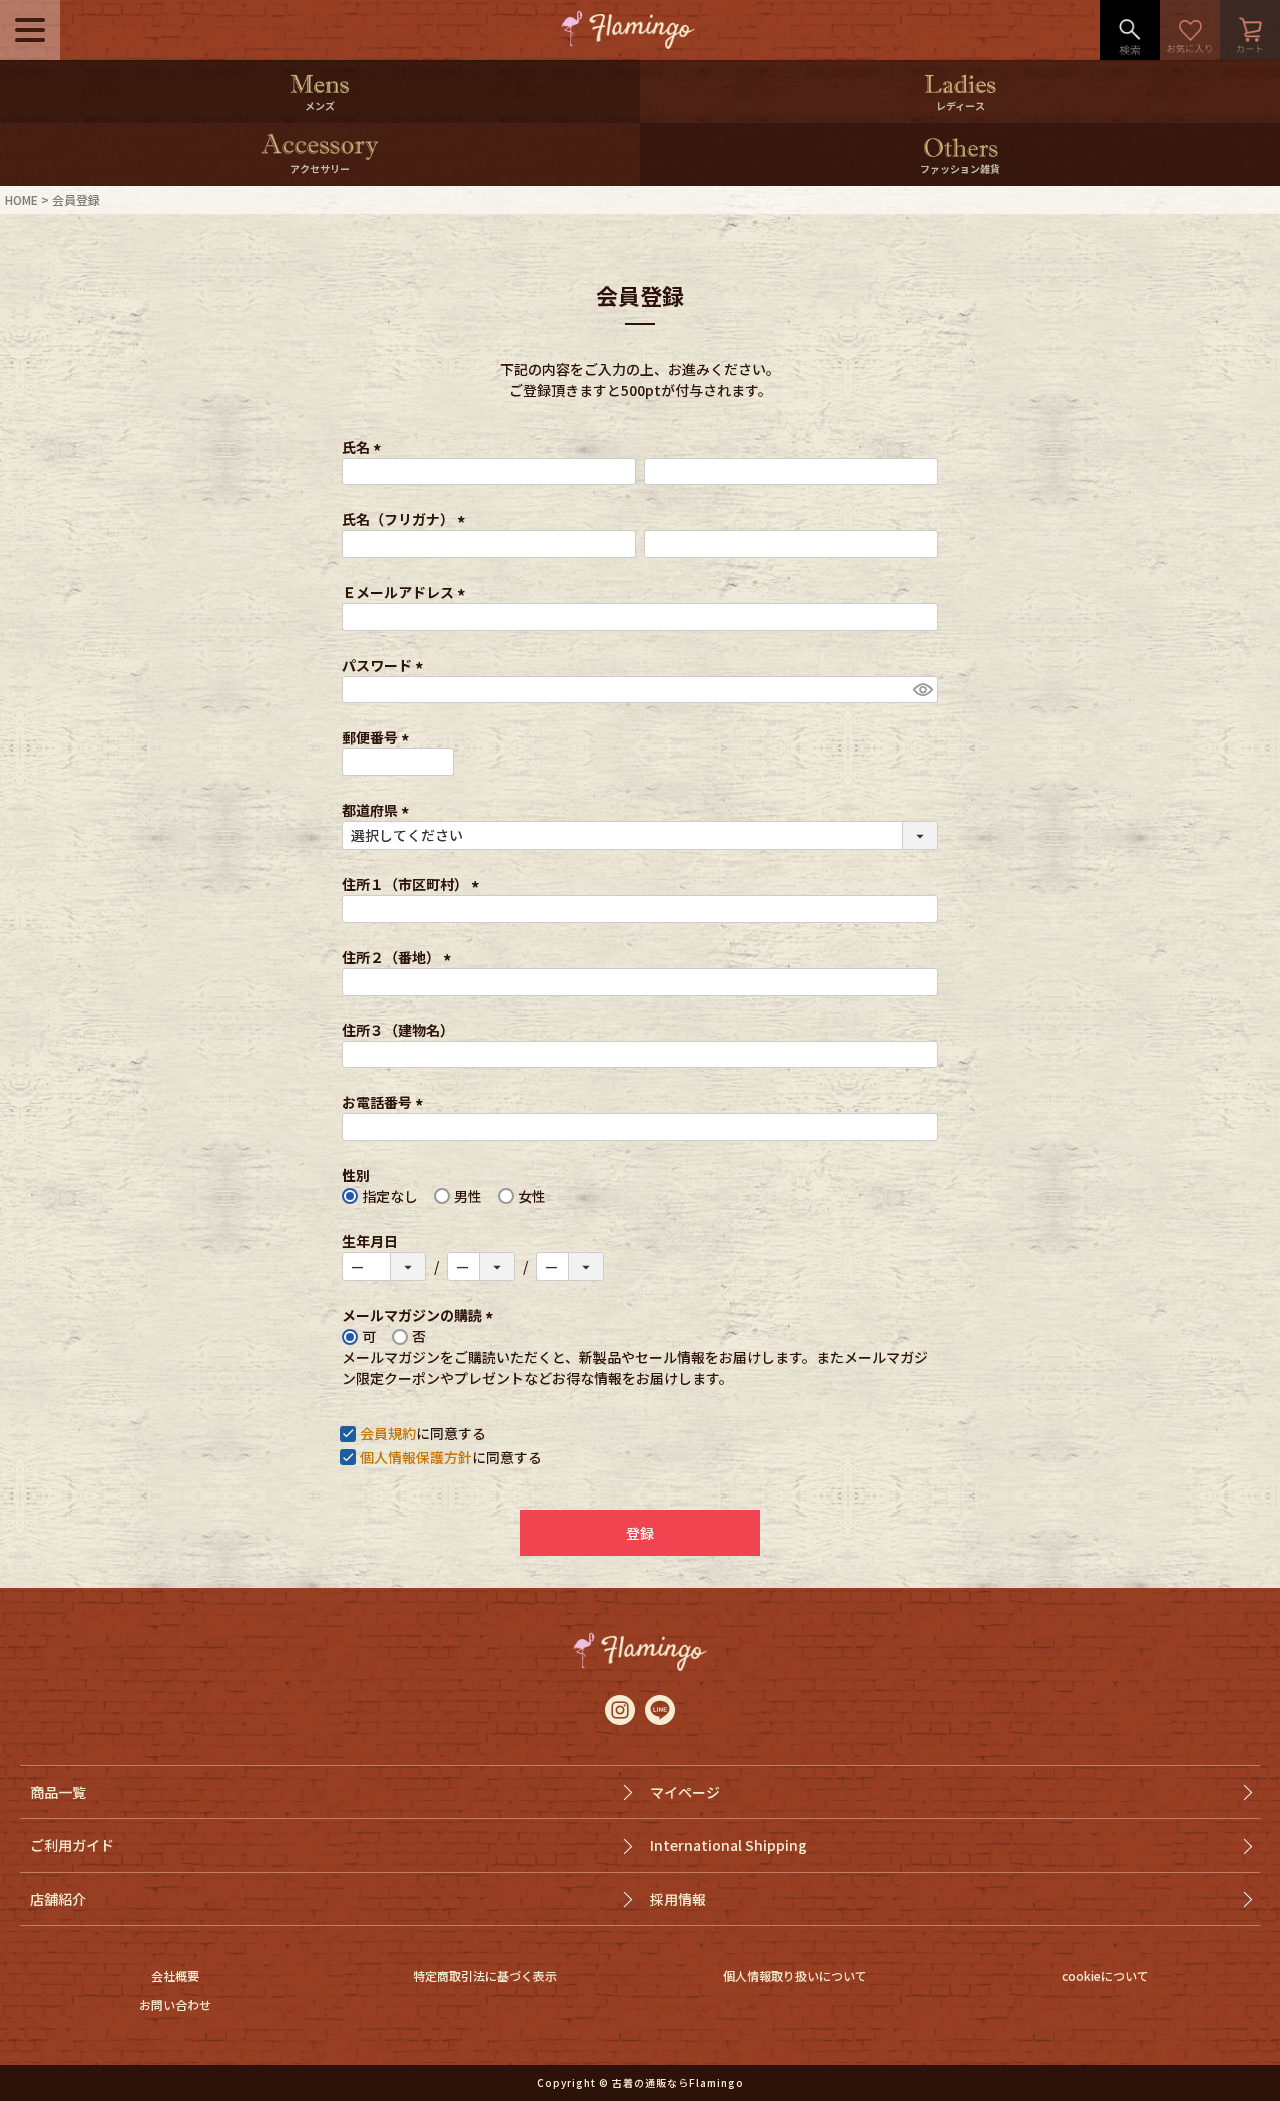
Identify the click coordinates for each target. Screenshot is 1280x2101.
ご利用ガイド (72, 1845)
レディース (960, 105)
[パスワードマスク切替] (922, 690)
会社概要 (175, 1975)
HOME (21, 199)
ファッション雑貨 (960, 168)
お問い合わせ (175, 2004)
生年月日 (370, 1241)
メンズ (320, 105)
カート (1250, 30)
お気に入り (1190, 30)
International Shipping (728, 1845)
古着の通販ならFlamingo (678, 2082)
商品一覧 (58, 1792)
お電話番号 (385, 1102)
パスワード (385, 665)
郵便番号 (378, 737)
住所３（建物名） (398, 1030)
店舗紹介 (58, 1899)
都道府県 (378, 810)
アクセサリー (320, 168)
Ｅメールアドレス (406, 592)
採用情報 (678, 1899)
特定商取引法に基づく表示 (485, 1975)
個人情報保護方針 (416, 1457)
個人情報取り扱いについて (795, 1975)
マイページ (685, 1792)
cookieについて (1105, 1975)
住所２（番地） (399, 957)
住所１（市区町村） (413, 884)
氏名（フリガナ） (406, 519)
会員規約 (388, 1433)
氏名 (364, 447)
